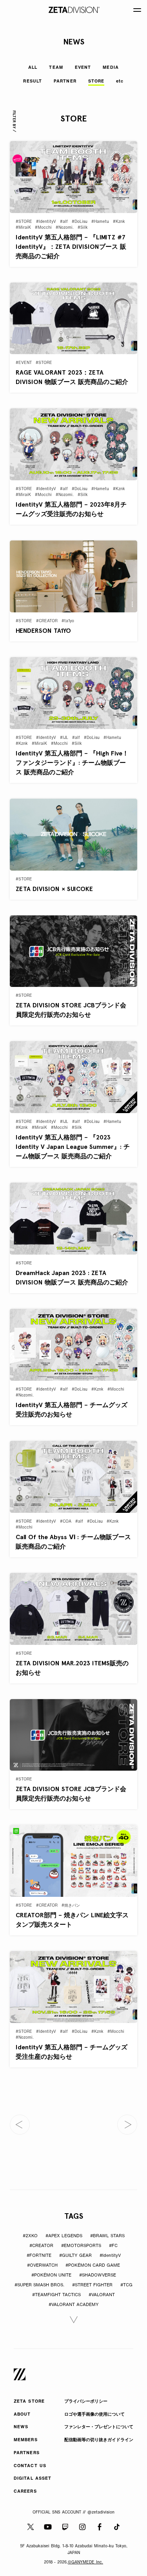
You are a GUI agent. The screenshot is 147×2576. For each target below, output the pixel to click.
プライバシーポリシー (86, 2402)
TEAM (56, 68)
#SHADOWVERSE (98, 2276)
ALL (33, 68)
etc (120, 82)
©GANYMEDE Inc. (85, 2562)
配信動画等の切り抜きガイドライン (99, 2440)
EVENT (83, 68)
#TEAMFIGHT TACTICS (56, 2295)
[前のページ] (20, 2125)
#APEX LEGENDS (64, 2236)
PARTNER (65, 82)
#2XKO (30, 2236)
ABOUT (22, 2415)
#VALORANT (102, 2295)
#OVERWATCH (42, 2266)
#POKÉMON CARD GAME (93, 2266)
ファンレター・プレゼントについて (99, 2427)
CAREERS (25, 2492)
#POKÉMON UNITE (51, 2276)
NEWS (21, 2427)
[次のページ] (127, 2125)
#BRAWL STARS (107, 2236)
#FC (113, 2246)
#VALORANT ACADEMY (74, 2305)
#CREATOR (41, 2246)
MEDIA (111, 68)
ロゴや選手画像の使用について (94, 2415)
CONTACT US (30, 2466)
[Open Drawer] (137, 10)
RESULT (33, 82)
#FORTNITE (39, 2256)
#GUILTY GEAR (75, 2256)
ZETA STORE (29, 2402)
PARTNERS (27, 2453)
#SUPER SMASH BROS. (39, 2285)
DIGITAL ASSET (33, 2479)
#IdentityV (110, 2256)
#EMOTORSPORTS (81, 2246)
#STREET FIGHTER (92, 2285)
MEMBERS (26, 2440)
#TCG (126, 2285)
